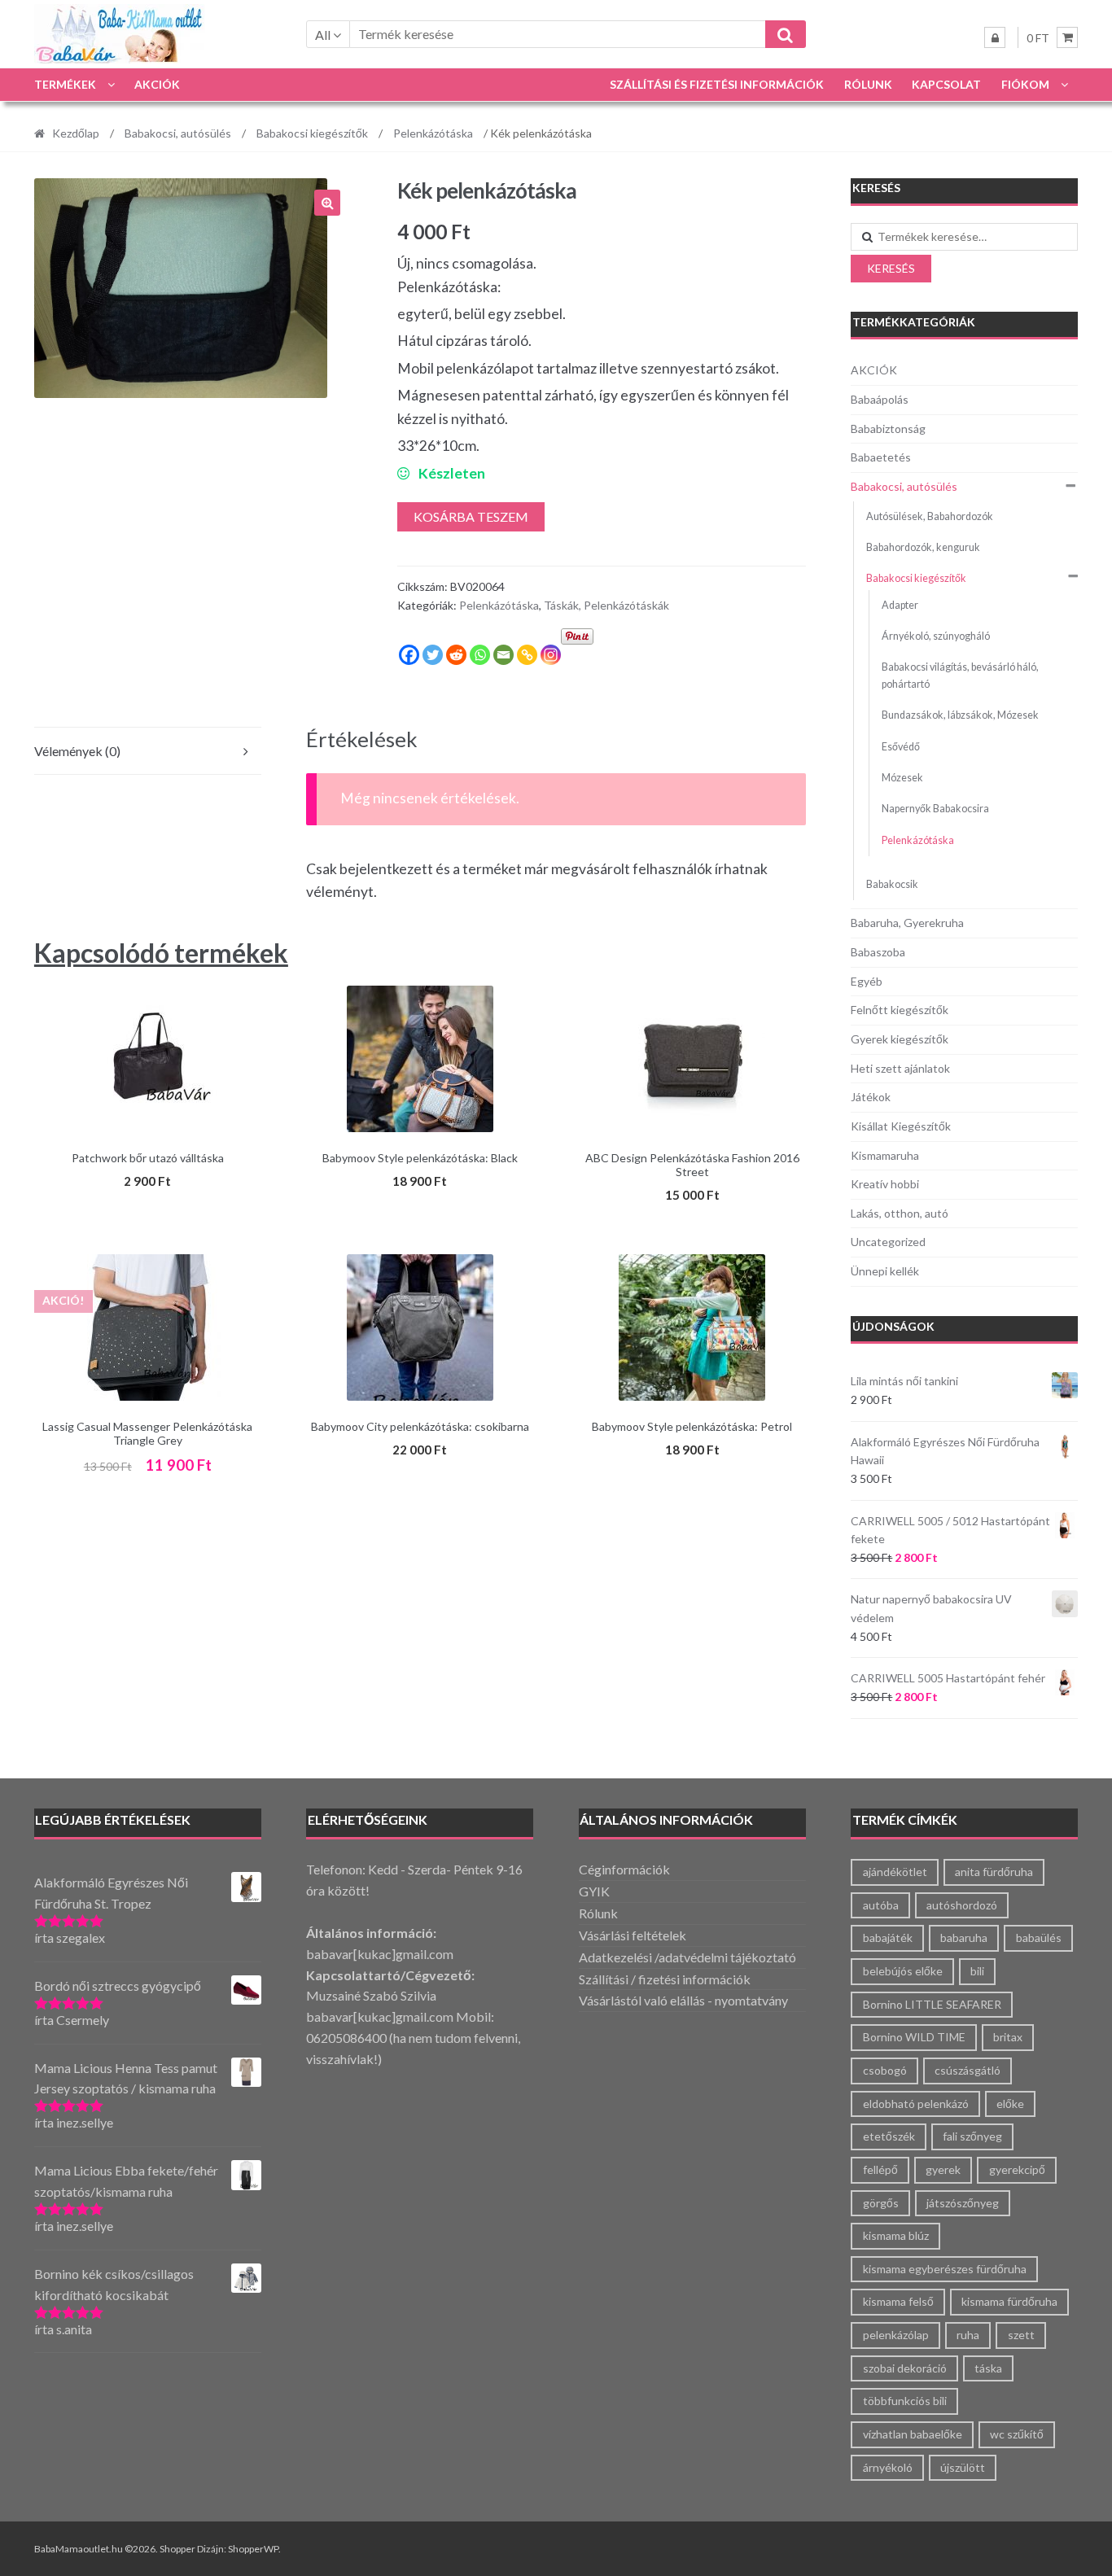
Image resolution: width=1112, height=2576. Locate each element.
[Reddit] (456, 655)
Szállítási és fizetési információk (717, 84)
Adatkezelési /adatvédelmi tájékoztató (687, 1957)
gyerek (943, 2169)
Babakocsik (892, 884)
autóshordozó (962, 1905)
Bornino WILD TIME (914, 2037)
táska (988, 2368)
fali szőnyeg (972, 2136)
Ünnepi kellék (885, 1271)
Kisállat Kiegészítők (901, 1126)
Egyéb (867, 981)
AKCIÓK (157, 84)
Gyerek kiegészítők (900, 1039)
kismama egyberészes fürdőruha (945, 2269)
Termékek (65, 84)
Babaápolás (880, 399)
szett (1021, 2335)
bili (977, 1971)
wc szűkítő (1017, 2434)
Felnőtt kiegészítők (900, 1010)
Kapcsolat (946, 84)
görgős (881, 2203)
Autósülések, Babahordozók (930, 516)
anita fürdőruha (994, 1872)
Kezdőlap (76, 133)
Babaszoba (878, 952)
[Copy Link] (527, 655)
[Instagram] (551, 655)
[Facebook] (409, 655)
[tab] (148, 752)
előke (1010, 2104)
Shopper (177, 2549)
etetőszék (889, 2136)
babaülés (1039, 1937)
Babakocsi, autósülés (178, 133)
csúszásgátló (968, 2070)
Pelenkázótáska (433, 133)
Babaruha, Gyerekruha (907, 923)
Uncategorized (888, 1242)
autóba (881, 1905)
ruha (968, 2335)
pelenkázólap (896, 2335)
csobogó (885, 2070)
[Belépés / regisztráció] (995, 37)
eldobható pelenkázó (916, 2104)
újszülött (963, 2467)
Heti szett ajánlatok (900, 1068)
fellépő (880, 2169)
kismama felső (898, 2301)
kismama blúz (896, 2235)
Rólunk (868, 84)
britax (1008, 2037)
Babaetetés (881, 457)
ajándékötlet (895, 1872)
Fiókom (1025, 84)
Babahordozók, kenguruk (923, 547)
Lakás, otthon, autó (900, 1213)
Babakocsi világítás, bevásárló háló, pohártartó (960, 675)
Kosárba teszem (471, 516)
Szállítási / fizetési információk (665, 1979)
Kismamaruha (885, 1155)
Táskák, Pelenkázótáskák (606, 605)
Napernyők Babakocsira (935, 809)
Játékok (871, 1097)
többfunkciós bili (905, 2401)
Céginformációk (624, 1869)
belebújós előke (903, 1971)
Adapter (900, 605)
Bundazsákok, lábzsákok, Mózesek (960, 715)
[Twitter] (433, 655)
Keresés (891, 268)
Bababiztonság (888, 429)
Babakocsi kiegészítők (312, 133)
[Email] (503, 655)
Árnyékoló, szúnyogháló (936, 636)
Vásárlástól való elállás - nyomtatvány (683, 2000)
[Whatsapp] (480, 655)
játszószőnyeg (963, 2203)
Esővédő (901, 747)
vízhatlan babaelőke (913, 2434)
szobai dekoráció (905, 2368)
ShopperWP (253, 2549)
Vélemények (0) (77, 751)
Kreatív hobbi (885, 1184)
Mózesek (902, 778)
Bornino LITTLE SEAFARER (932, 2004)
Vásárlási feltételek (633, 1935)
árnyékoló (888, 2467)
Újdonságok (893, 1326)
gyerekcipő (1017, 2169)
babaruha (964, 1937)
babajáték (888, 1937)
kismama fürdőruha (1009, 2301)
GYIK (594, 1891)
